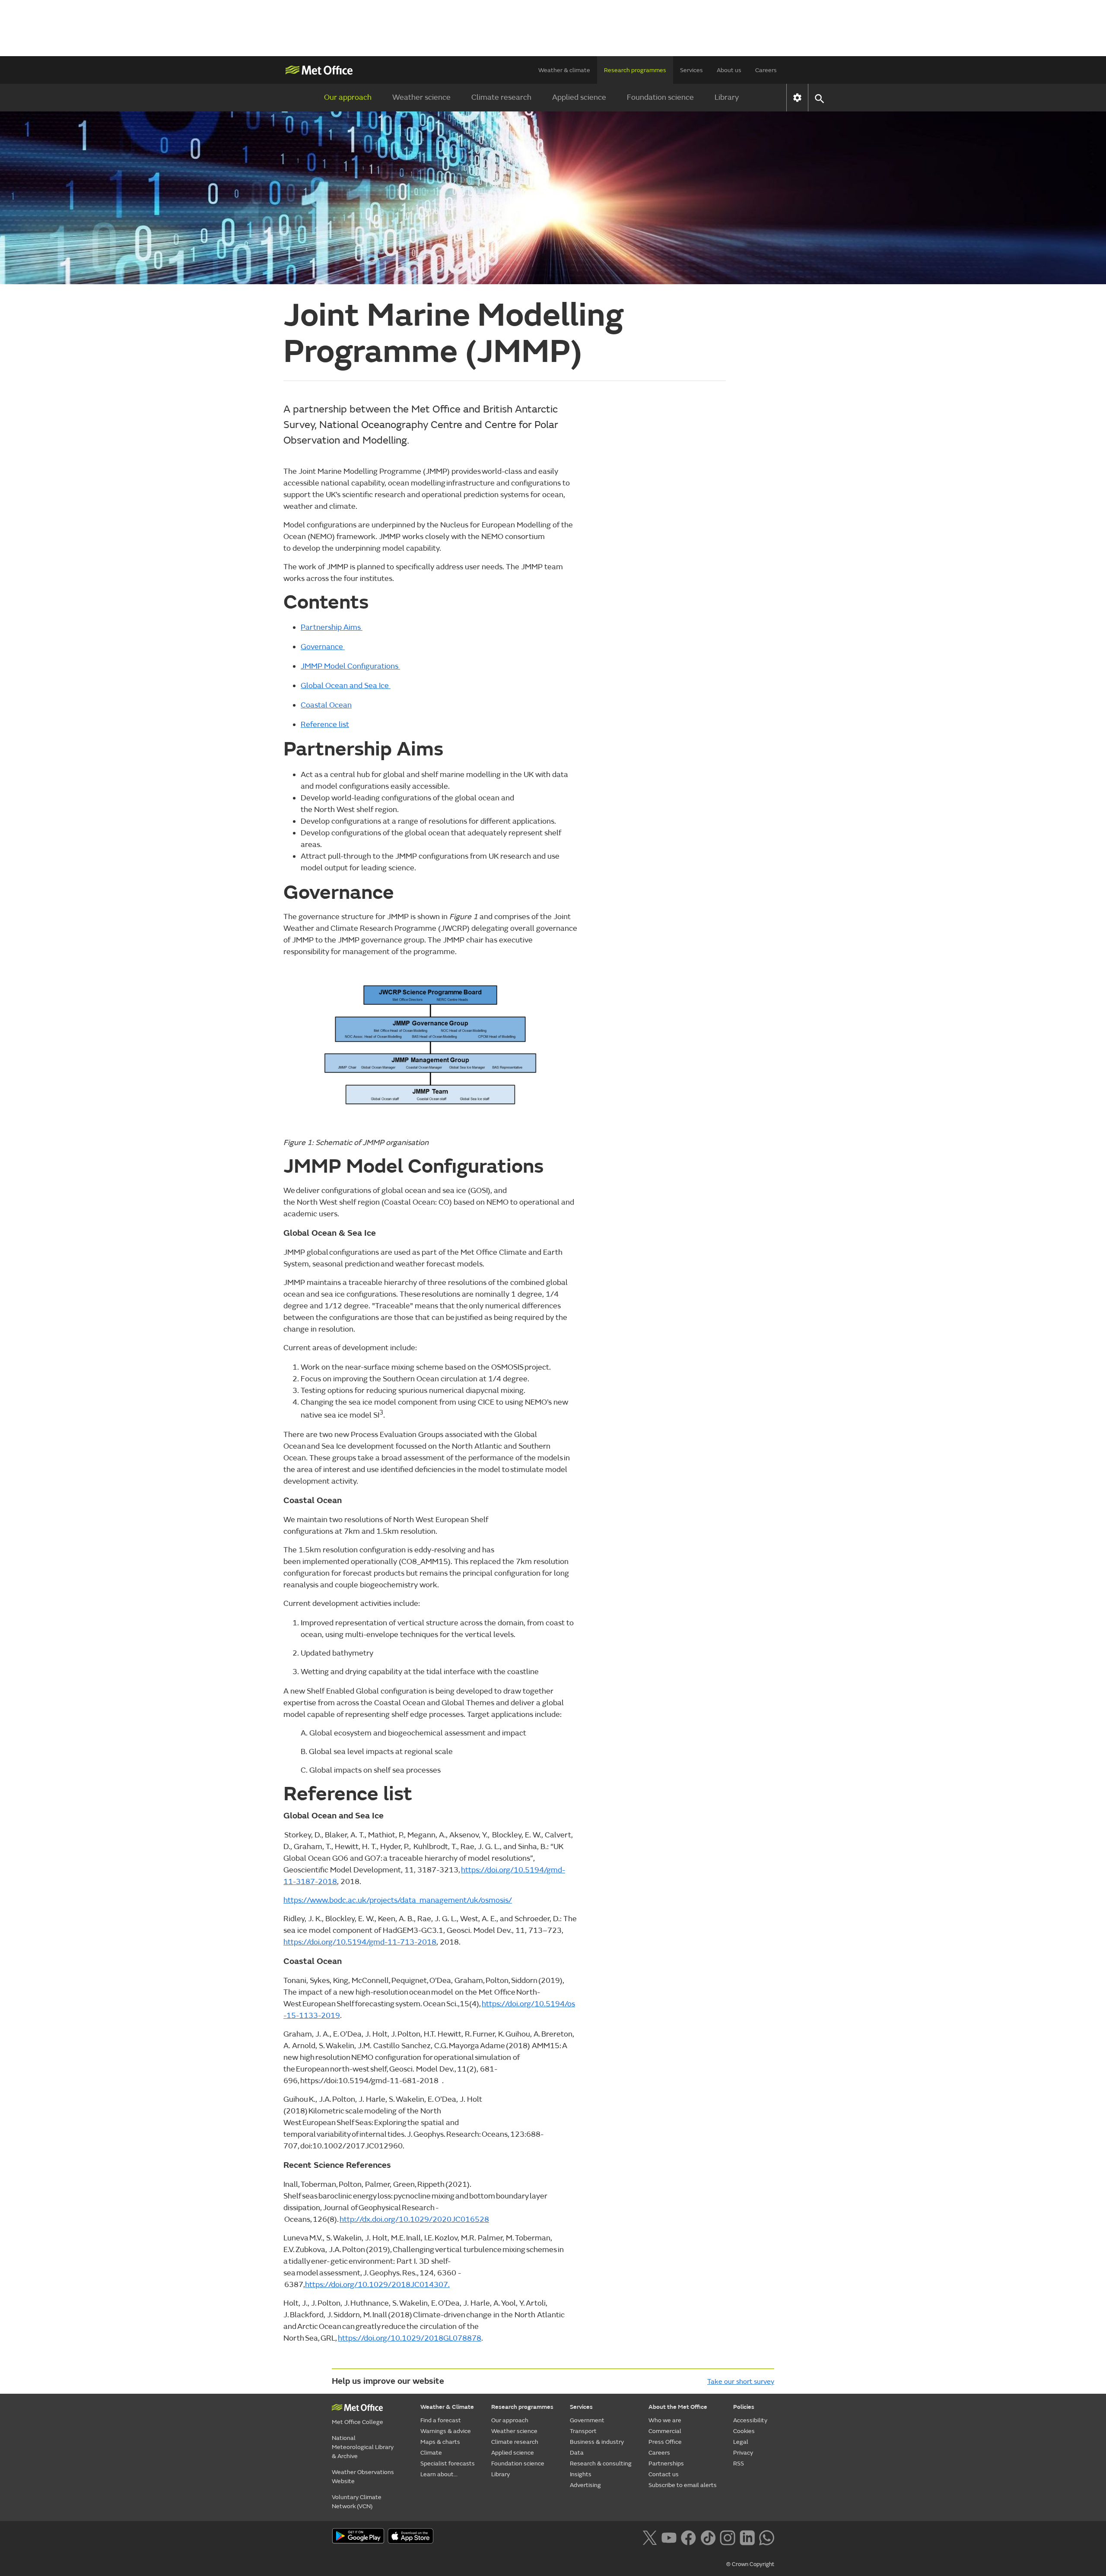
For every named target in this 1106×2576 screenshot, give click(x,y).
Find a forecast (441, 2420)
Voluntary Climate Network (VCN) (357, 2502)
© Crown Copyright (750, 2564)
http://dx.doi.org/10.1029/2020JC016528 (414, 2219)
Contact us (664, 2474)
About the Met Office (678, 2407)
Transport (583, 2431)
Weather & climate (564, 70)
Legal (741, 2442)
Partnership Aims (332, 627)
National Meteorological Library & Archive (363, 2447)
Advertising (585, 2485)
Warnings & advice (446, 2431)
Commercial (665, 2431)
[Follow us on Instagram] (727, 2537)
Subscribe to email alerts (683, 2485)
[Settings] (797, 98)
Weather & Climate (447, 2407)
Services (691, 70)
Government (587, 2420)
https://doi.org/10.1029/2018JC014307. (377, 2285)
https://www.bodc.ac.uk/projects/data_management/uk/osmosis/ (398, 1900)
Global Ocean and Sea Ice (346, 686)
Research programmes (635, 70)
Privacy (743, 2453)
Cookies (744, 2431)
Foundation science (660, 97)
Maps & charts (440, 2442)
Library (727, 97)
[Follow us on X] (650, 2537)
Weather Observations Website (363, 2477)
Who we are (665, 2420)
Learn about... (439, 2474)
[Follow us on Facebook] (688, 2537)
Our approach (348, 97)
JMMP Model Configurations (350, 666)
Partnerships (666, 2463)
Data (577, 2453)
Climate (431, 2453)
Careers (766, 70)
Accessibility (750, 2420)
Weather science (421, 97)
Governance (323, 647)
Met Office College (358, 2422)
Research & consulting (601, 2463)
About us (729, 70)
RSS (739, 2463)
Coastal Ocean (326, 705)
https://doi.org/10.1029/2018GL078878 (410, 2338)
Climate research (501, 97)
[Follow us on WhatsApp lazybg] (767, 2537)
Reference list (325, 725)
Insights (581, 2474)
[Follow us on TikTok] (708, 2537)
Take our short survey (741, 2382)
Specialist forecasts (448, 2463)
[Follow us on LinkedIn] (747, 2537)
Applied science (579, 97)
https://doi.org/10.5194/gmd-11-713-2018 (360, 1942)
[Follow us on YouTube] (669, 2537)
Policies (744, 2407)
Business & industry (597, 2442)
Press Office (665, 2442)
